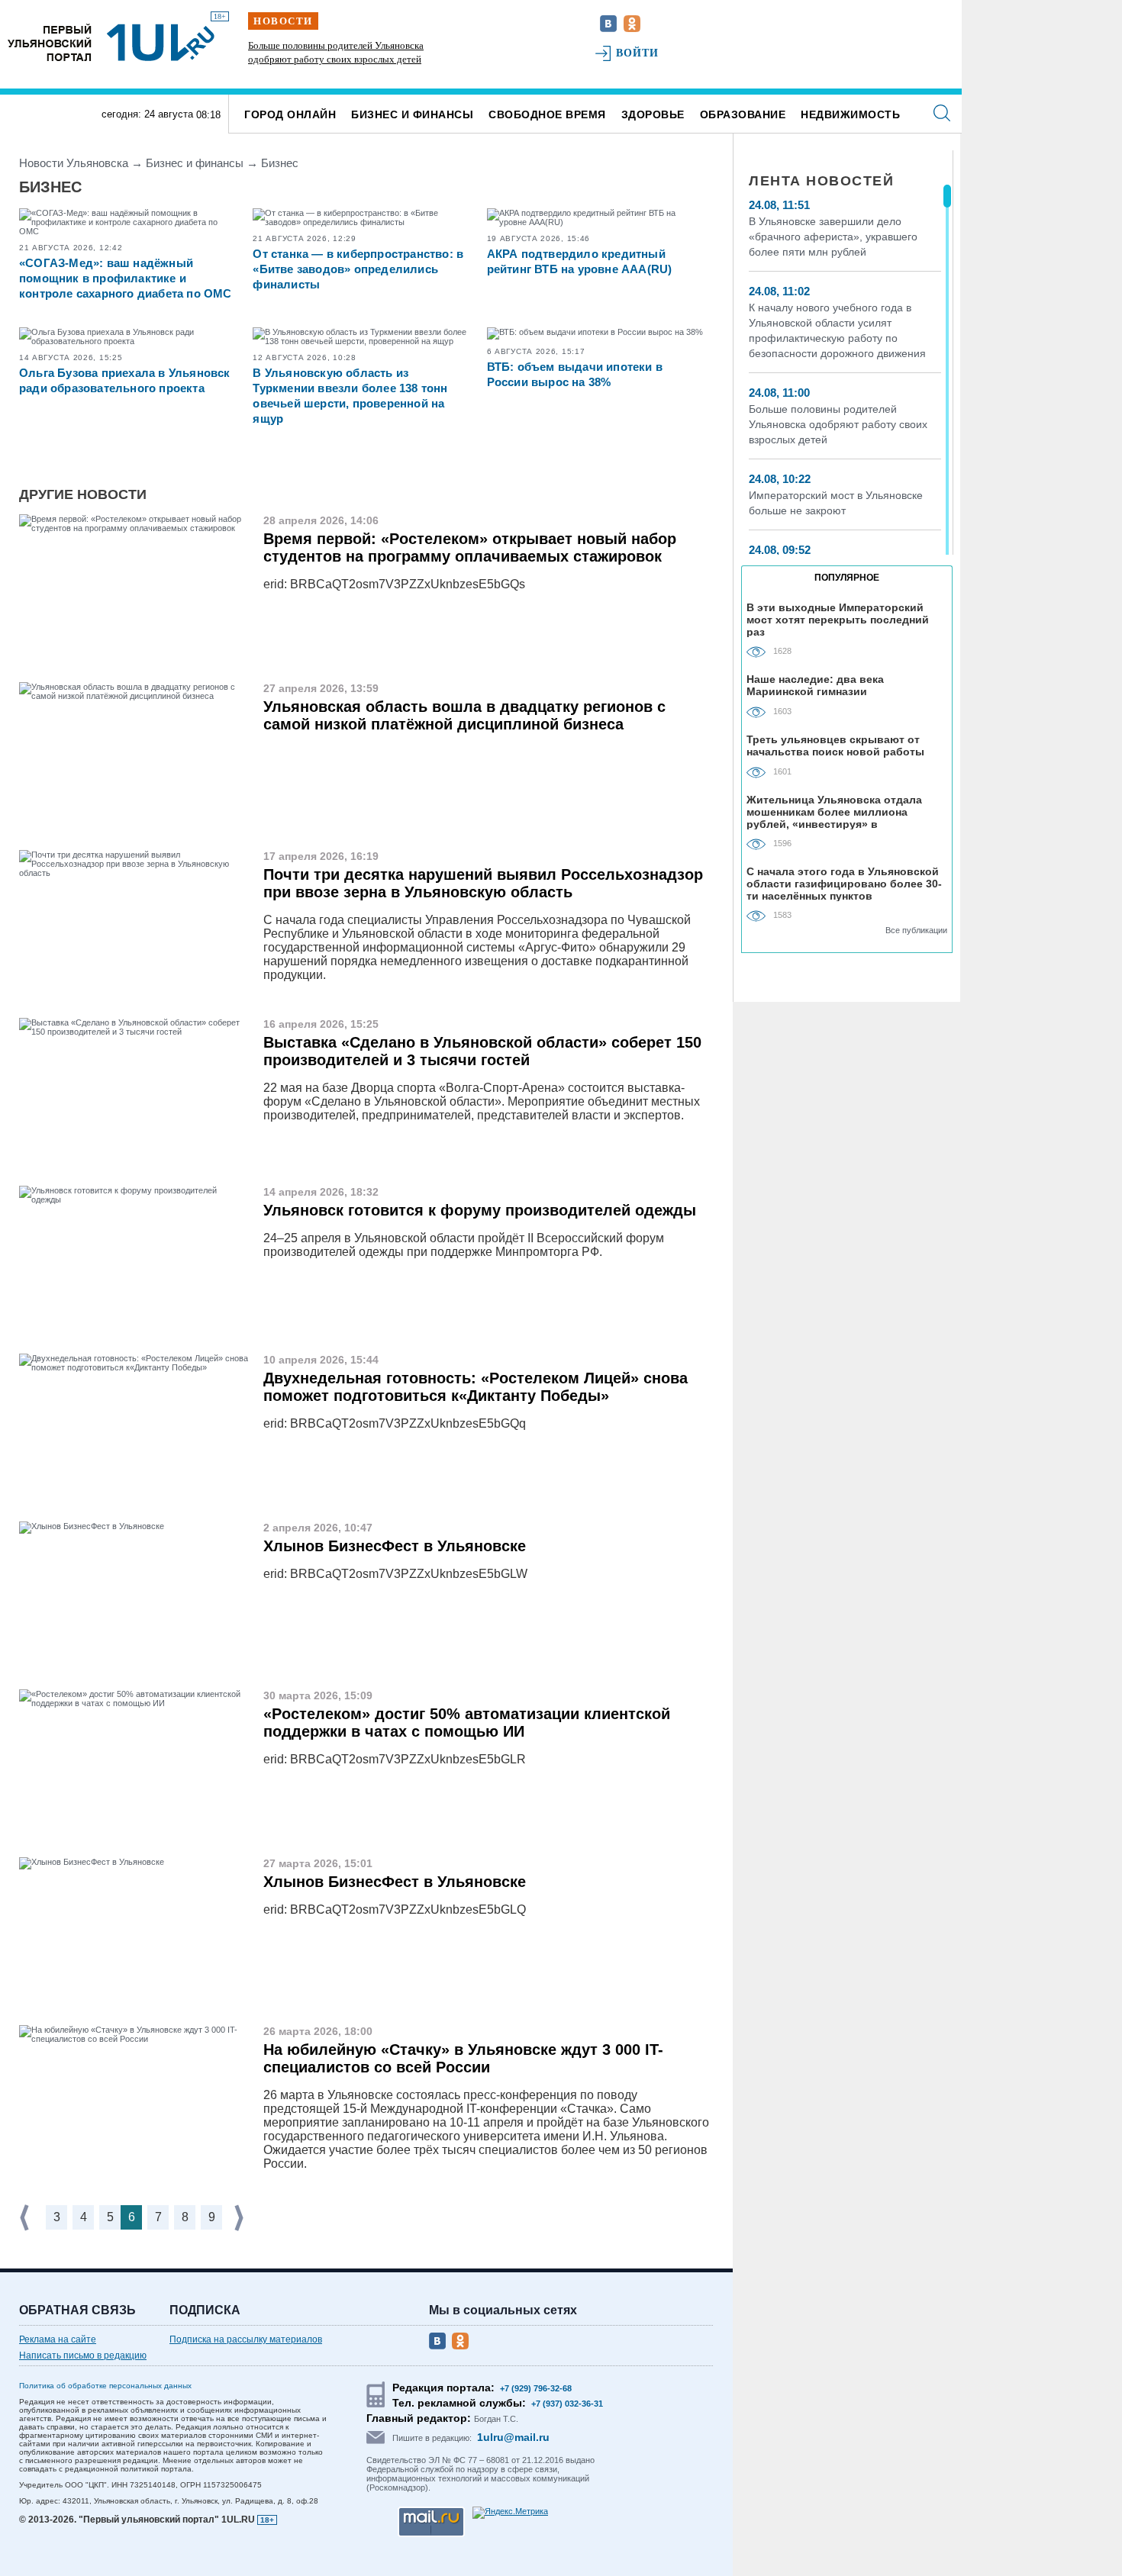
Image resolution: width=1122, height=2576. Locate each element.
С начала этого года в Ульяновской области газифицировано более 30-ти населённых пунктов (844, 883)
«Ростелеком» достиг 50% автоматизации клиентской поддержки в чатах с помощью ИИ (467, 1723)
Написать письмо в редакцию (83, 2355)
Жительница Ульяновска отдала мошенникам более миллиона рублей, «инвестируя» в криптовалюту (834, 811)
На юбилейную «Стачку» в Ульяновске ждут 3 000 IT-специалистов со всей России (463, 2058)
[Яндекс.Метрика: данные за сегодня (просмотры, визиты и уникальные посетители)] (510, 2513)
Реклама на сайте (58, 2339)
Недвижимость (850, 114)
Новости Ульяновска (74, 163)
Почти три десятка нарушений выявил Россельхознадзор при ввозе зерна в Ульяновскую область (483, 883)
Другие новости (83, 494)
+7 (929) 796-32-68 (536, 2388)
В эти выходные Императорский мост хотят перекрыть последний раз (838, 619)
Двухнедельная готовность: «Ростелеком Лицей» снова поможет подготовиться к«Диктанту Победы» (476, 1387)
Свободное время (547, 114)
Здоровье (653, 114)
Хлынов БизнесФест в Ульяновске (395, 1546)
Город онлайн (290, 114)
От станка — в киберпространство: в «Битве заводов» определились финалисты (358, 269)
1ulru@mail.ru (513, 2437)
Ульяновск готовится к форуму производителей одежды (480, 1210)
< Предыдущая (26, 2218)
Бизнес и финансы (412, 114)
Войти (638, 53)
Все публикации (916, 930)
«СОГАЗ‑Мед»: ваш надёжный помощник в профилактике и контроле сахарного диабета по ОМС (126, 278)
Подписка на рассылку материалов (246, 2339)
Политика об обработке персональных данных (105, 2386)
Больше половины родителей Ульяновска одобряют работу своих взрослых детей (838, 424)
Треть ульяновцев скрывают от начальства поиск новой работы (835, 745)
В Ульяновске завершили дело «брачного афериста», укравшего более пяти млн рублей (833, 237)
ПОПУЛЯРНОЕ (847, 578)
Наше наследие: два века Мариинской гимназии (815, 685)
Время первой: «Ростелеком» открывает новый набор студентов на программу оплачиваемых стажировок (470, 547)
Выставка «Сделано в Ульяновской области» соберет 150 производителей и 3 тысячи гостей (482, 1051)
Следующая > (240, 2218)
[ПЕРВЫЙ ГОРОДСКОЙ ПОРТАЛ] (50, 42)
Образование (743, 114)
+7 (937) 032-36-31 (567, 2404)
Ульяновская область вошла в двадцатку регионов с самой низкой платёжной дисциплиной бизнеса (464, 715)
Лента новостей (821, 181)
